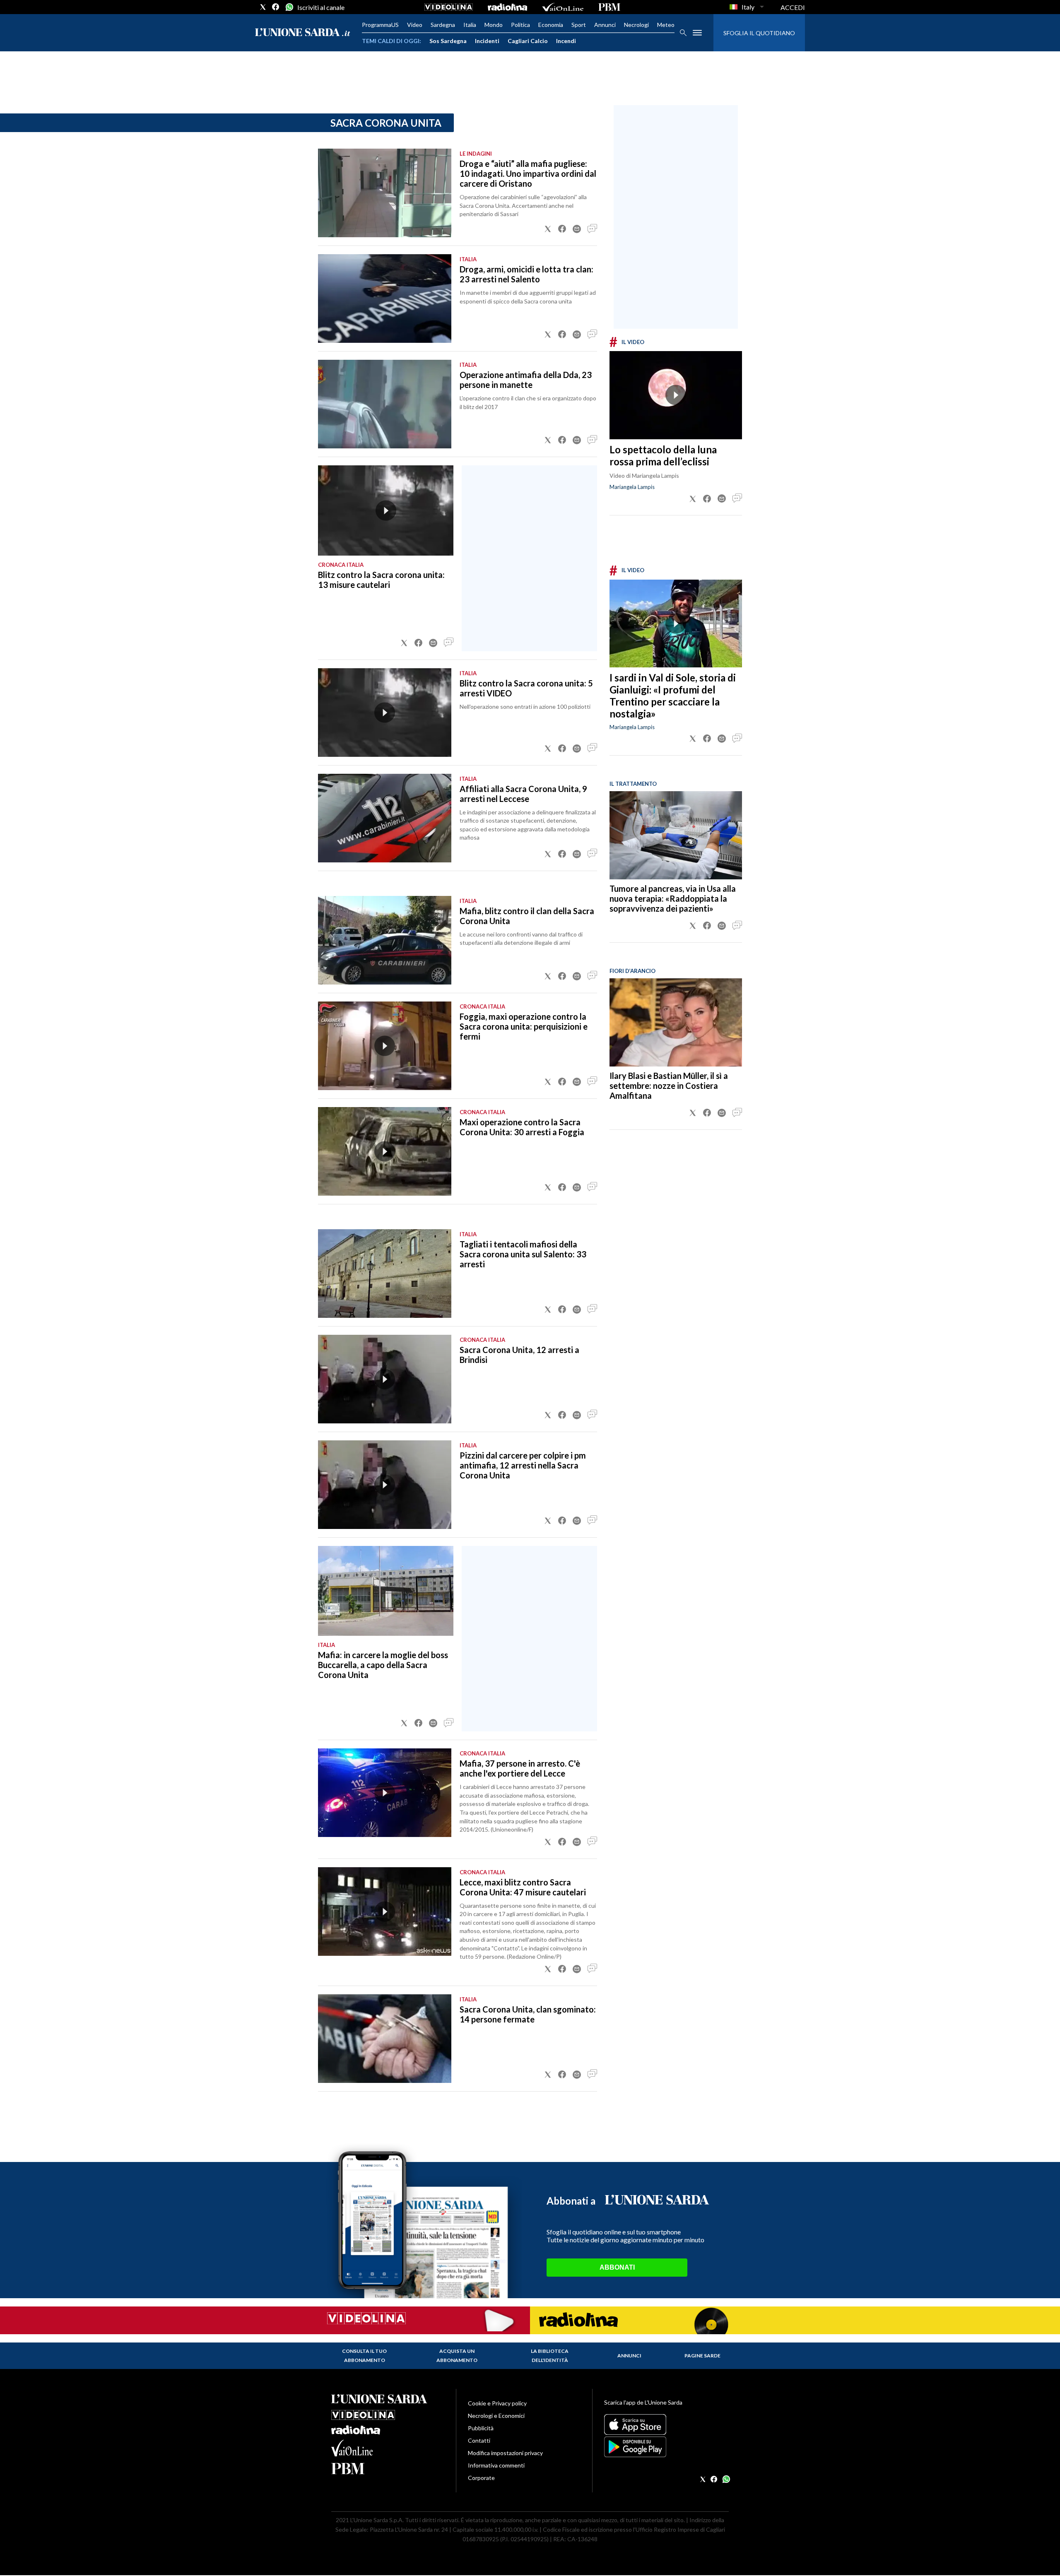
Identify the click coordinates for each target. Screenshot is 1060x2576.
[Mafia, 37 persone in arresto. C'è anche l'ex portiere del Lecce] (385, 1793)
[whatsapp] (289, 7)
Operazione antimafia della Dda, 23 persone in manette (526, 380)
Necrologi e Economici (496, 2416)
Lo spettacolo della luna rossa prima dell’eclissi (663, 455)
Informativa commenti (496, 2465)
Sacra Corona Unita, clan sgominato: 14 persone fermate (528, 2014)
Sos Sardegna (448, 41)
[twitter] (263, 7)
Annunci (605, 25)
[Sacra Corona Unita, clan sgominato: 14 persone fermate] (385, 2039)
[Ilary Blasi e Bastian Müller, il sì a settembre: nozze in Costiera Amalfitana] (676, 1022)
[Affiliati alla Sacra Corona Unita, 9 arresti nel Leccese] (385, 818)
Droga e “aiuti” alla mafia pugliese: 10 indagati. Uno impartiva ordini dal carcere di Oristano (528, 173)
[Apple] (666, 2424)
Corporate (481, 2478)
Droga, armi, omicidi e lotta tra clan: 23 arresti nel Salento (526, 274)
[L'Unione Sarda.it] (303, 33)
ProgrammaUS (380, 25)
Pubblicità (481, 2428)
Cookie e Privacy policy (497, 2403)
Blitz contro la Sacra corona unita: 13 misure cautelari (381, 580)
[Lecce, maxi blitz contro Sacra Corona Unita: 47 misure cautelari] (385, 1912)
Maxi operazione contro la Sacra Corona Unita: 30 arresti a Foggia (522, 1127)
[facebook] (276, 7)
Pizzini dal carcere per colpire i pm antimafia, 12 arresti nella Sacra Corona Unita (523, 1465)
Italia (470, 25)
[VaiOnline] (563, 7)
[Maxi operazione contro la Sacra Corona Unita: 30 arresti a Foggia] (385, 1151)
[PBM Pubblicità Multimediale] (609, 7)
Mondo (494, 25)
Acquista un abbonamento (457, 2356)
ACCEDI (793, 7)
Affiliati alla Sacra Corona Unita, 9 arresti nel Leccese (523, 794)
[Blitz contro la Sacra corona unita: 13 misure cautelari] (386, 510)
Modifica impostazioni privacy (505, 2453)
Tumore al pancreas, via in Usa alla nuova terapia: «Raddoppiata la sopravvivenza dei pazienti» (673, 898)
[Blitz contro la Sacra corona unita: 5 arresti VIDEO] (385, 713)
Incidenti (487, 41)
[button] (548, 229)
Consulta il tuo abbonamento (364, 2356)
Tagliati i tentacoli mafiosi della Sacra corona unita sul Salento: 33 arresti (523, 1254)
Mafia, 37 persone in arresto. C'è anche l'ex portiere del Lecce (520, 1768)
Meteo (666, 25)
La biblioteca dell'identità (550, 2356)
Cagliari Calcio (528, 41)
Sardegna (443, 25)
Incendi (566, 41)
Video (415, 25)
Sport (579, 25)
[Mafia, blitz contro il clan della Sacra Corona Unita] (385, 940)
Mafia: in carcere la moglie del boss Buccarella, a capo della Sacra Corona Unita (383, 1665)
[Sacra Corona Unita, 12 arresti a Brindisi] (385, 1379)
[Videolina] (449, 7)
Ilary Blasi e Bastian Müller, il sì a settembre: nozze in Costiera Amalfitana (669, 1086)
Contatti (479, 2440)
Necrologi (636, 25)
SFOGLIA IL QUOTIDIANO (759, 33)
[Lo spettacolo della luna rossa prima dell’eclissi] (676, 395)
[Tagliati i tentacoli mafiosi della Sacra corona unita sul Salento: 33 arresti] (385, 1274)
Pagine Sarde (702, 2356)
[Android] (666, 2447)
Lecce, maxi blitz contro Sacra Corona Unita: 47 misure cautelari (523, 1887)
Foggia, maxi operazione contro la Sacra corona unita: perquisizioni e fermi (524, 1026)
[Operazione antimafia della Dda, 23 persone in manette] (385, 404)
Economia (551, 25)
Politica (520, 25)
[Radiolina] (507, 7)
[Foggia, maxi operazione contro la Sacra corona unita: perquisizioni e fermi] (385, 1046)
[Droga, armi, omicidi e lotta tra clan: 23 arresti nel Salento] (385, 299)
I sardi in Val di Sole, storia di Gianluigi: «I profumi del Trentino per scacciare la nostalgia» (673, 696)
